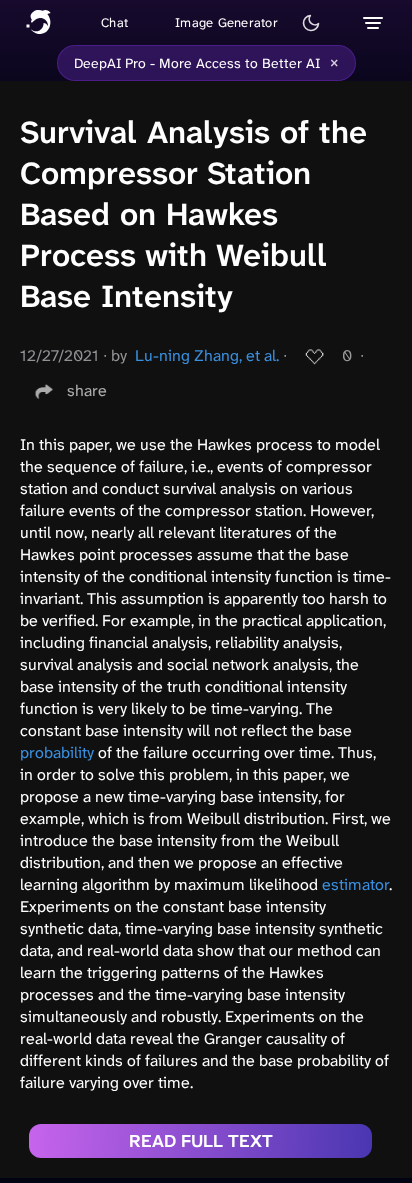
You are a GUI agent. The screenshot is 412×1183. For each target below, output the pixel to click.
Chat (114, 22)
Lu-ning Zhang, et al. (207, 355)
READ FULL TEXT (201, 1141)
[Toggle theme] (311, 23)
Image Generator (226, 22)
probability (57, 752)
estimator (355, 884)
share (87, 390)
